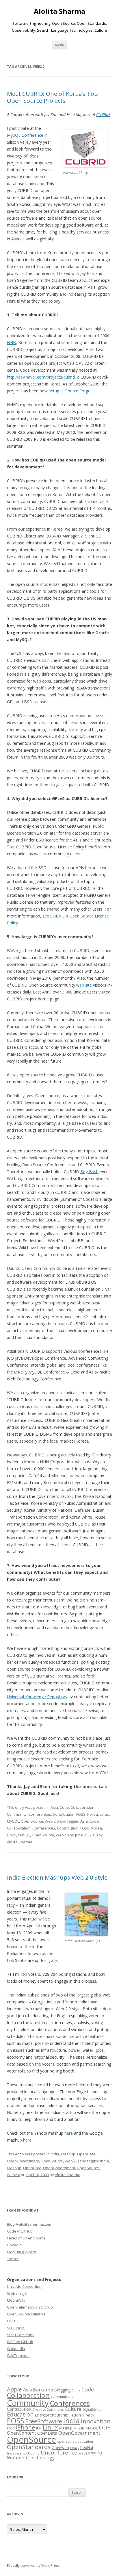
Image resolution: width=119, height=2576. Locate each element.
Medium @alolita (22, 2252)
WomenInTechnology (31, 2458)
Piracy (75, 2448)
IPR (39, 2428)
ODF (104, 2427)
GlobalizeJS (17, 2293)
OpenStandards (29, 2447)
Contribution (64, 1814)
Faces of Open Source (26, 2238)
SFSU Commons (21, 2335)
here (69, 2133)
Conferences (40, 1814)
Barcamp (43, 2390)
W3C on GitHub (20, 2342)
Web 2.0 (52, 1821)
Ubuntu (34, 2453)
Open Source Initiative (26, 2314)
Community (17, 1814)
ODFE (12, 2321)
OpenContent (22, 2433)
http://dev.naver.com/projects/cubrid (41, 377)
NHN (12, 342)
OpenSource (32, 1821)
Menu (60, 45)
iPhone (25, 2427)
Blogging (62, 2390)
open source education (75, 2442)
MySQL (13, 1821)
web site (84, 985)
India (55, 2154)
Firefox (89, 2415)
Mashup (68, 2154)
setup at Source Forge (70, 391)
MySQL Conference (25, 135)
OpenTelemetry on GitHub (30, 2307)
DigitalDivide (92, 2410)
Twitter (13, 2259)
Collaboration (83, 1807)
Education (20, 2414)
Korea (93, 1814)
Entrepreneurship (52, 2415)
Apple (14, 2389)
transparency (17, 2453)
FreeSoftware (44, 2421)
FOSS (81, 1814)
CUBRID (103, 114)
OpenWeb (60, 2448)
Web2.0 (62, 1835)
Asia (54, 1807)
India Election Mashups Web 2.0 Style (57, 1877)
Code (64, 1807)
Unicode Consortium (25, 2286)
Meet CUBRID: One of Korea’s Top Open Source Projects (52, 97)
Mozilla (79, 2428)
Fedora (76, 2415)
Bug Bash (89, 1172)
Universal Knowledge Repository (37, 1697)
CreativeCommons (48, 2409)
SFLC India (16, 2328)
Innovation (96, 2421)
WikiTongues (18, 2355)
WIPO (96, 2453)
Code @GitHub (20, 2231)
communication (63, 2397)
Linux (104, 1814)
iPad (11, 2428)
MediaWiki (16, 2300)
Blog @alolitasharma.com (29, 2224)
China (76, 2390)
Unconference (59, 2452)
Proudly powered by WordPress (33, 2565)
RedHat (87, 2447)
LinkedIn (14, 2245)
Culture (73, 2409)
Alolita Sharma (59, 11)
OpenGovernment (23, 2161)
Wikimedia (16, 2349)
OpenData (86, 2154)
